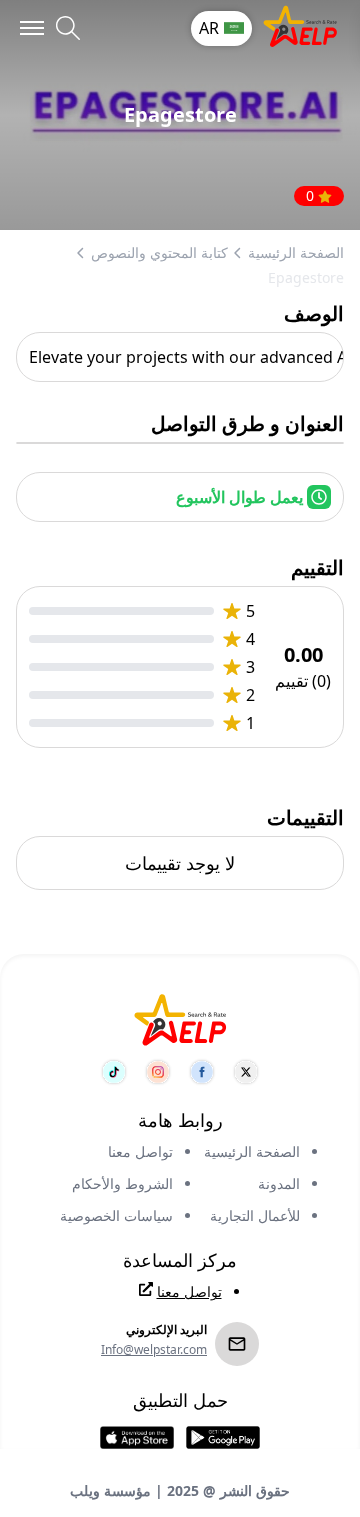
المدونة (279, 1183)
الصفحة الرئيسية (296, 252)
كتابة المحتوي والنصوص (159, 252)
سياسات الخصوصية (116, 1215)
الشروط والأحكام (122, 1183)
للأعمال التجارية (255, 1215)
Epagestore (306, 277)
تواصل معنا (140, 1151)
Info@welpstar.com (154, 1350)
